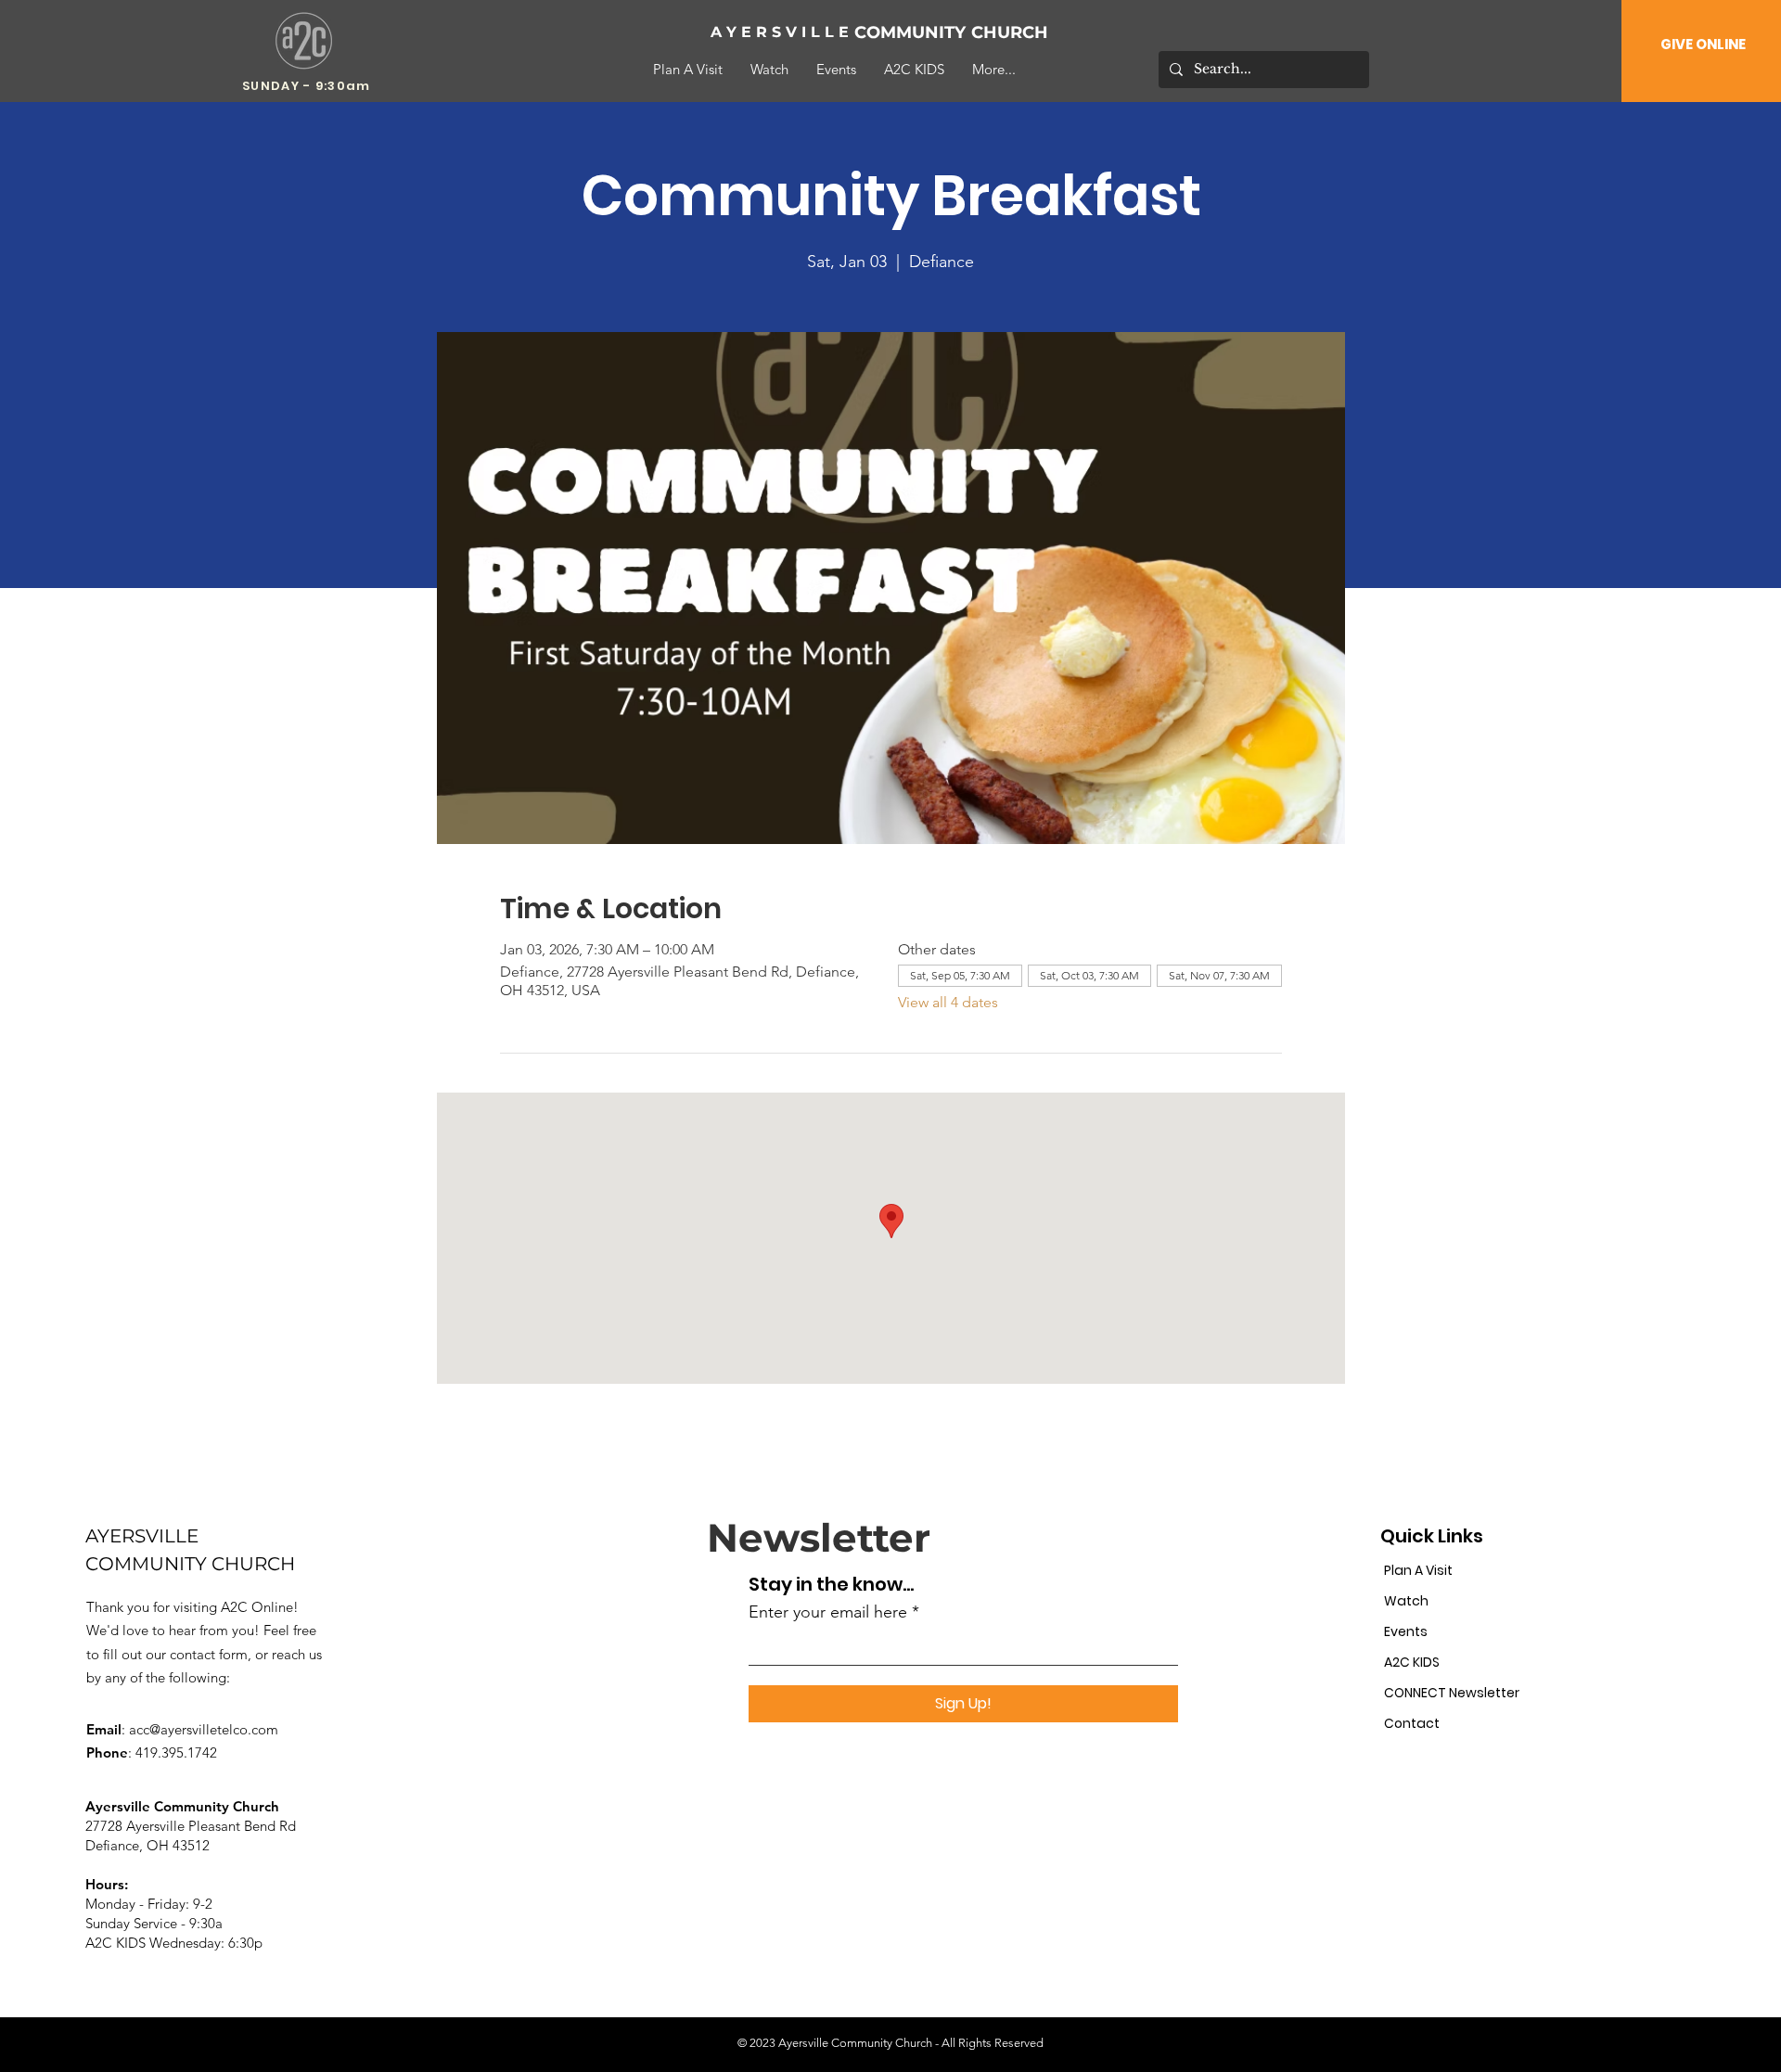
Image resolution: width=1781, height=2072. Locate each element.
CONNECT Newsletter (1448, 1693)
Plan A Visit (1418, 1570)
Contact (1412, 1723)
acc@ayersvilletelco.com (204, 1729)
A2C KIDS (1412, 1662)
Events (1406, 1631)
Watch (1406, 1601)
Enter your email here (828, 1612)
